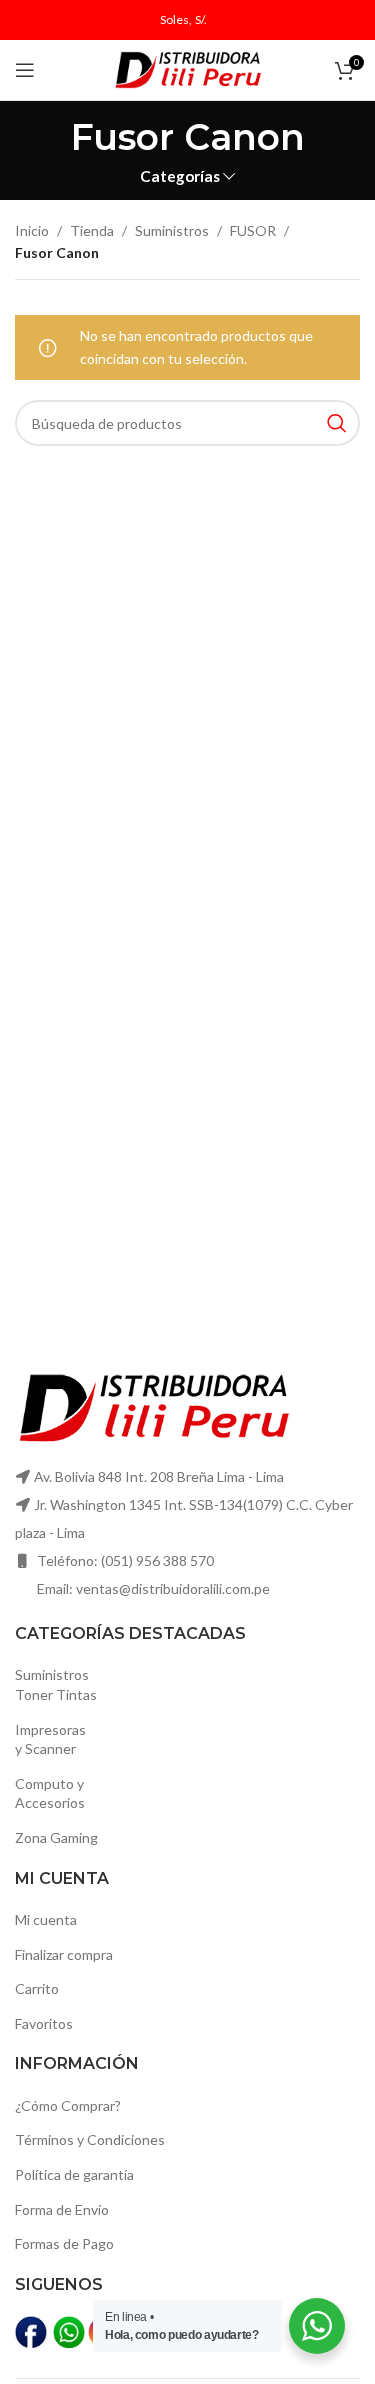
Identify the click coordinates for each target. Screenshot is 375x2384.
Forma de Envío (62, 2209)
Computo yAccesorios (50, 1793)
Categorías (180, 176)
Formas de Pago (64, 2243)
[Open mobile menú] (25, 70)
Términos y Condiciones (90, 2139)
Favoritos (44, 2023)
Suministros (172, 230)
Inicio (32, 230)
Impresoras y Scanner (50, 1739)
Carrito (37, 1988)
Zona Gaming (56, 1837)
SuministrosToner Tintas (56, 1684)
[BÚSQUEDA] (337, 423)
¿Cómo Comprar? (68, 2105)
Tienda (92, 230)
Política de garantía (74, 2174)
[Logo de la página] (188, 68)
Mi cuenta (46, 1919)
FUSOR (253, 230)
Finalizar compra (64, 1954)
